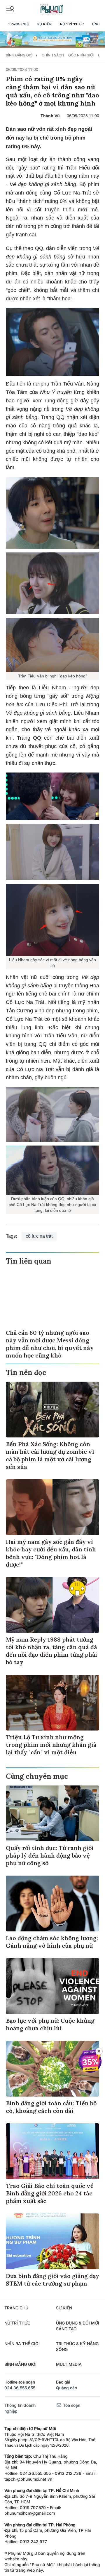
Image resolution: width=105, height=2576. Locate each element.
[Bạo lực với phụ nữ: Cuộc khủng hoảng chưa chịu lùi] (52, 1986)
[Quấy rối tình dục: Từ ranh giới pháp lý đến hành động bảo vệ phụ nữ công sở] (52, 1813)
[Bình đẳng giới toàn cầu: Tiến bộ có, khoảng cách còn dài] (52, 2069)
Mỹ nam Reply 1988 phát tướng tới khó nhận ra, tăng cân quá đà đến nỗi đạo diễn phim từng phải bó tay (51, 1651)
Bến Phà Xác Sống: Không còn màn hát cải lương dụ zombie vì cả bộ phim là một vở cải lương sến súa (50, 1455)
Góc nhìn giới (81, 55)
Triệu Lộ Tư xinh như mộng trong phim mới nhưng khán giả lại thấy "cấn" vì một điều (51, 1745)
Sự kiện (44, 24)
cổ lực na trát (39, 1236)
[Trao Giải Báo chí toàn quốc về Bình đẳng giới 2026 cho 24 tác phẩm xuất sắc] (52, 2151)
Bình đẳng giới (20, 55)
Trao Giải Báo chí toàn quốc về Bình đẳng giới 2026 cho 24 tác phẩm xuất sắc (50, 2193)
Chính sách (53, 55)
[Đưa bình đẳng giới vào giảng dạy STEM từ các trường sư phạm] (52, 2241)
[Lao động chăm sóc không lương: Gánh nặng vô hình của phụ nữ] (52, 1904)
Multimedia (69, 2364)
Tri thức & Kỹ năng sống (77, 2346)
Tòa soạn (71, 2405)
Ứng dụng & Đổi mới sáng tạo (78, 2326)
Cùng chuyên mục (37, 1776)
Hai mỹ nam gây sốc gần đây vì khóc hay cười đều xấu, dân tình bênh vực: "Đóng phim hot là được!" (51, 1553)
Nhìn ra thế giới (22, 2344)
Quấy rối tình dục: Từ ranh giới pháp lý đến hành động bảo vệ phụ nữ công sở (50, 1855)
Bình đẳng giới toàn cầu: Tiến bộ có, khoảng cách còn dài (51, 2107)
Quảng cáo (66, 2388)
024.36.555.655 (20, 2388)
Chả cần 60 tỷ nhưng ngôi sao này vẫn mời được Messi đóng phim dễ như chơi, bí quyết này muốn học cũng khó (50, 1344)
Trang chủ (19, 24)
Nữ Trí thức (72, 24)
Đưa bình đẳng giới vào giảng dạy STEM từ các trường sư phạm (52, 2280)
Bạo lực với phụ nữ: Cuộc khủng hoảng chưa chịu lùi (50, 2024)
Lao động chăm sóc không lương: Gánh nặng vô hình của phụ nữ (52, 1942)
